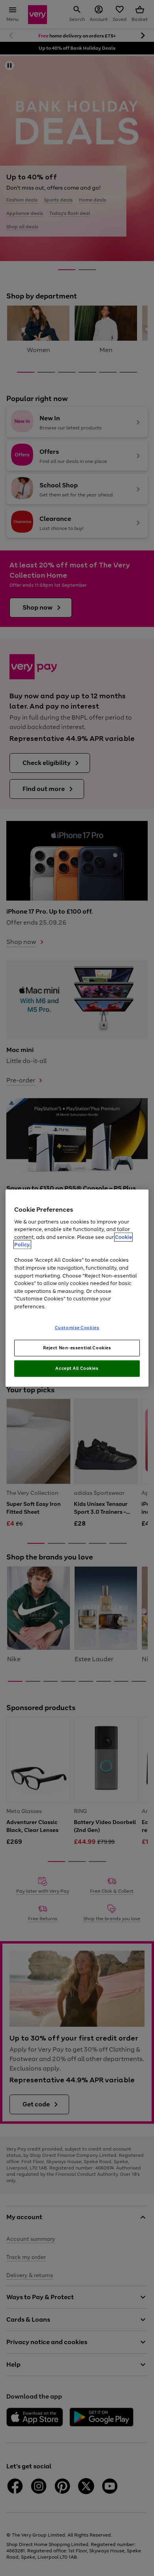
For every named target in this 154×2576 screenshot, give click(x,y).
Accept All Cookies (77, 1368)
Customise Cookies (77, 1328)
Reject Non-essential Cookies (77, 1348)
